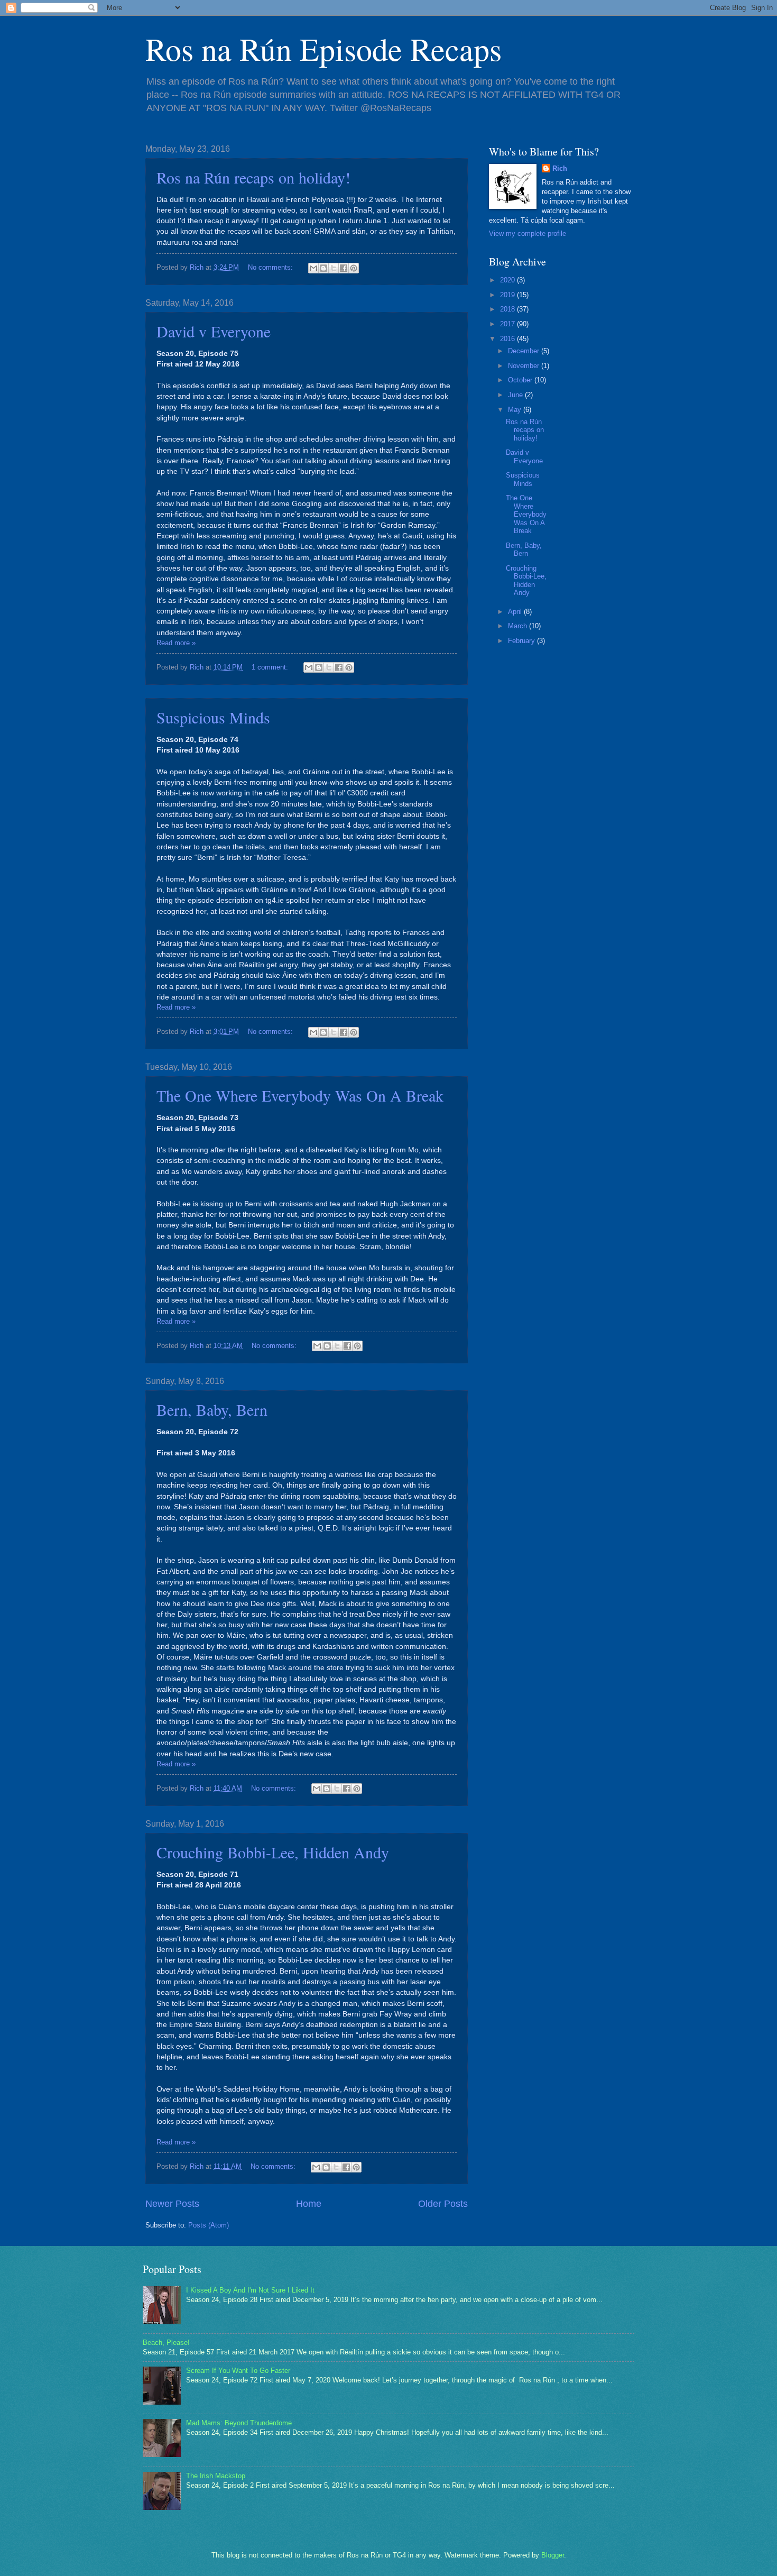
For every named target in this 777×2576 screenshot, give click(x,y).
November (525, 366)
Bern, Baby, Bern (212, 1409)
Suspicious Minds (213, 717)
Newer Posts (172, 2204)
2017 (508, 324)
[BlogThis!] (323, 268)
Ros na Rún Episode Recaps (323, 49)
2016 (508, 339)
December (525, 351)
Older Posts (443, 2204)
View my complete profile (528, 233)
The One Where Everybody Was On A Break (300, 1095)
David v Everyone (214, 331)
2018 (508, 309)
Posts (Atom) (209, 2225)
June (516, 395)
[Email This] (313, 268)
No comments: (271, 267)
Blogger (553, 2555)
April (516, 612)
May (516, 410)
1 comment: (271, 667)
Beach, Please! (166, 2343)
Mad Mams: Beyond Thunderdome (239, 2423)
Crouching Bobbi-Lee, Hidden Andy (273, 1852)
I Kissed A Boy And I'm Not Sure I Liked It (250, 2290)
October (521, 380)
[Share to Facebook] (344, 268)
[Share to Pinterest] (354, 268)
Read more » (176, 643)
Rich (560, 168)
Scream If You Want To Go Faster (238, 2371)
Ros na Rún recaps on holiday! (253, 177)
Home (309, 2204)
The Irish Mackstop (216, 2476)
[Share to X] (334, 268)
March (519, 626)
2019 (508, 295)
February (522, 641)
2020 (508, 280)
